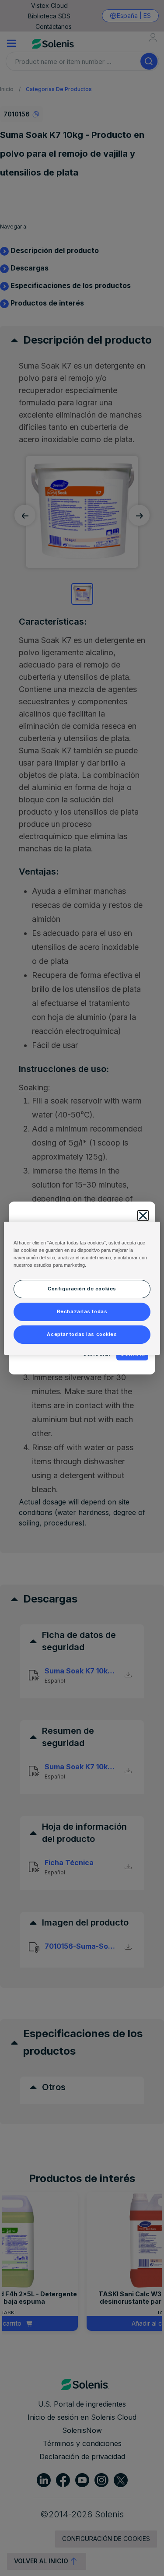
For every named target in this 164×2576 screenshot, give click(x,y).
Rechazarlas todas (82, 1311)
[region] (82, 1288)
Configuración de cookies (82, 1289)
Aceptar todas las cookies (82, 1334)
